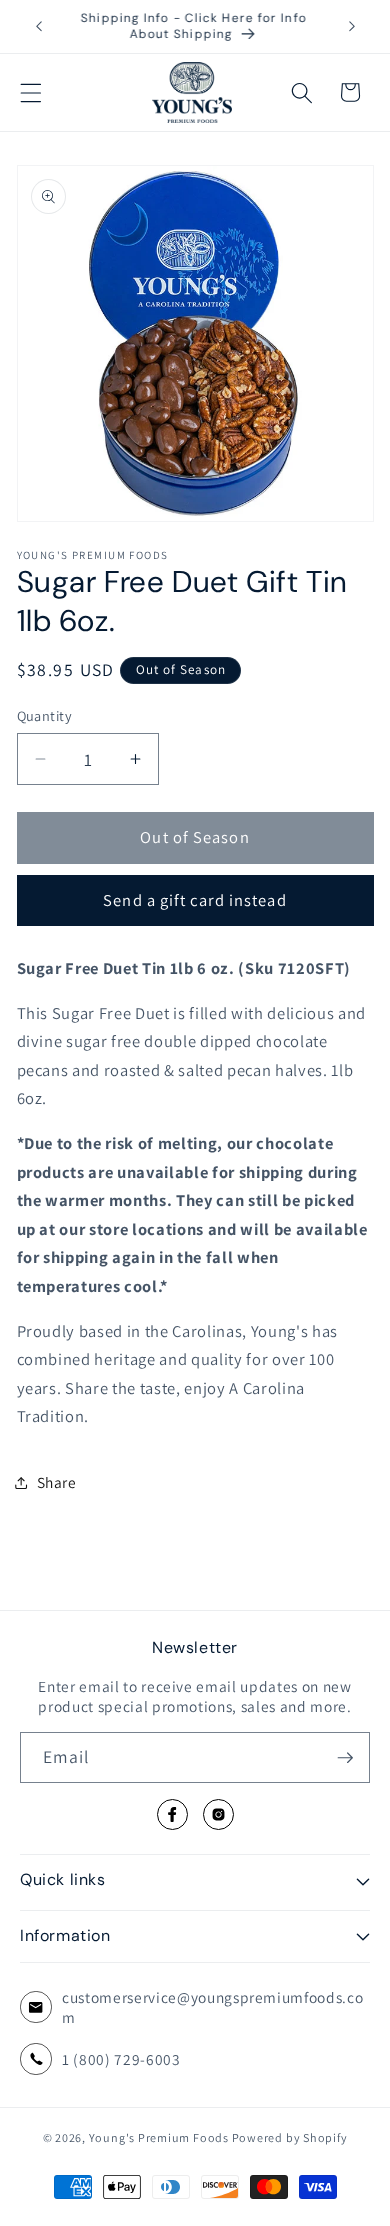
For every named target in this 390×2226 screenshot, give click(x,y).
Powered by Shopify (290, 2137)
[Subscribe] (345, 1758)
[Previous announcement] (39, 27)
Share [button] (57, 1482)
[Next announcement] (352, 27)
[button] (31, 92)
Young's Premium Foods (159, 2137)
